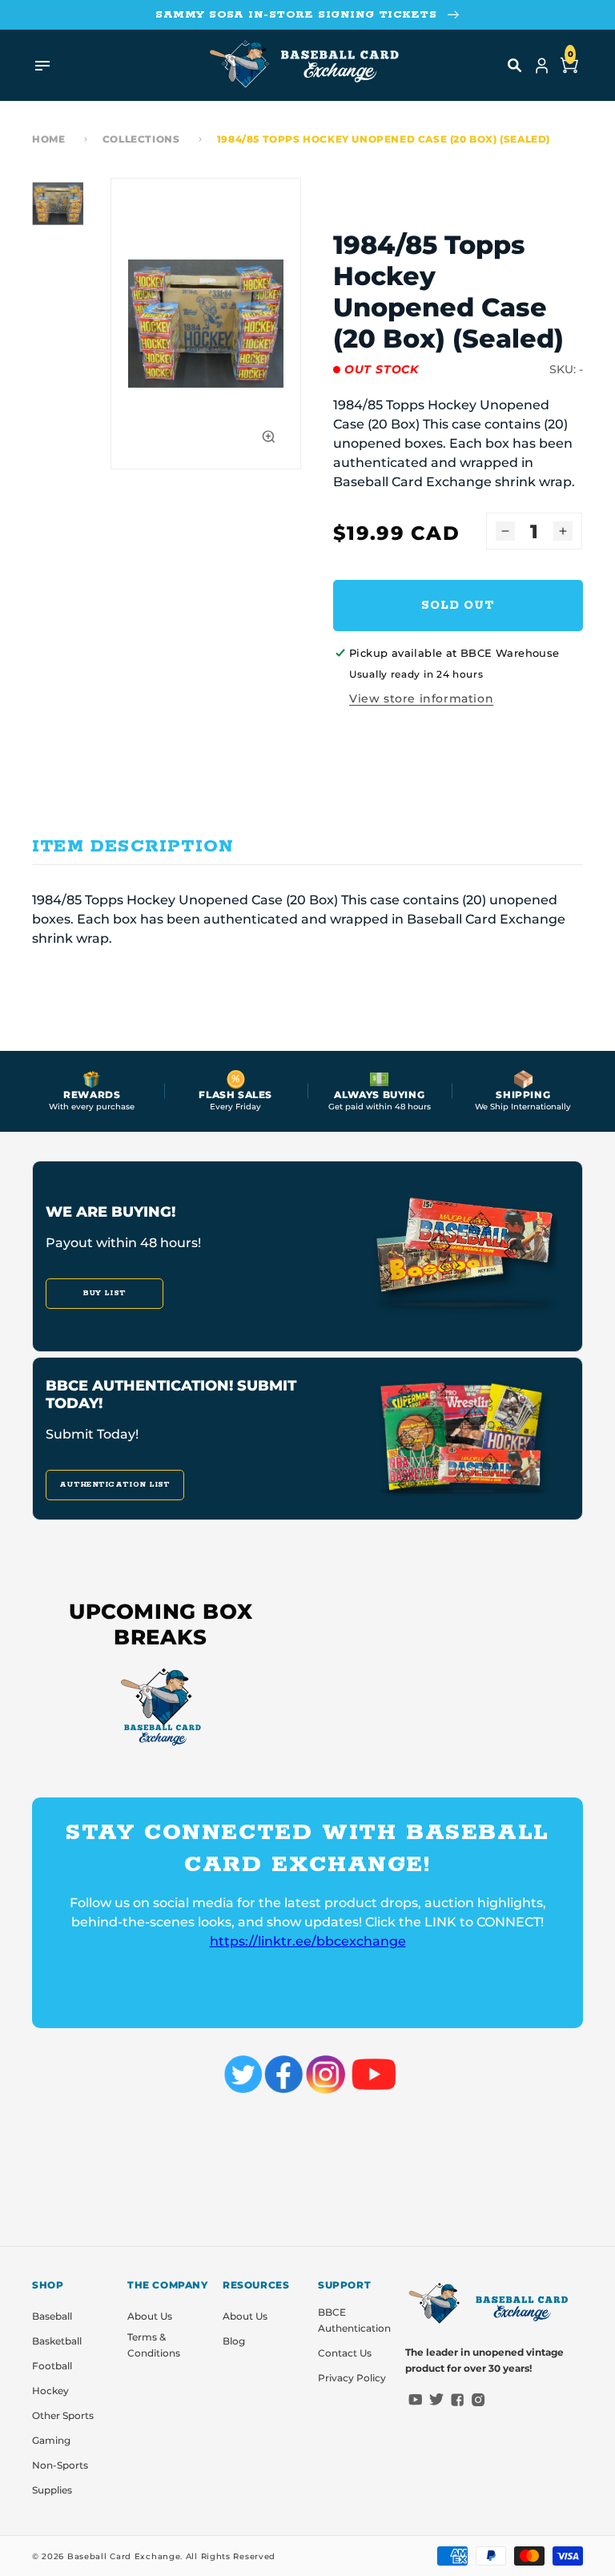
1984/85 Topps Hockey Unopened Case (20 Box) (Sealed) (384, 139)
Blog (234, 2341)
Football (52, 2366)
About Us (150, 2316)
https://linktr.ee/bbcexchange (308, 1941)
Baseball (52, 2316)
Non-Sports (60, 2465)
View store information (421, 698)
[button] (515, 66)
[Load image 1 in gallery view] (58, 203)
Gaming (51, 2440)
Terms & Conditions (154, 2345)
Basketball (57, 2341)
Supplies (52, 2490)
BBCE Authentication (354, 2320)
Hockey (50, 2391)
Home (48, 139)
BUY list (105, 1293)
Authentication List (115, 1485)
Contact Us (345, 2353)
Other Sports (63, 2415)
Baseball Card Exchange (124, 2556)
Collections (141, 139)
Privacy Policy (352, 2378)
